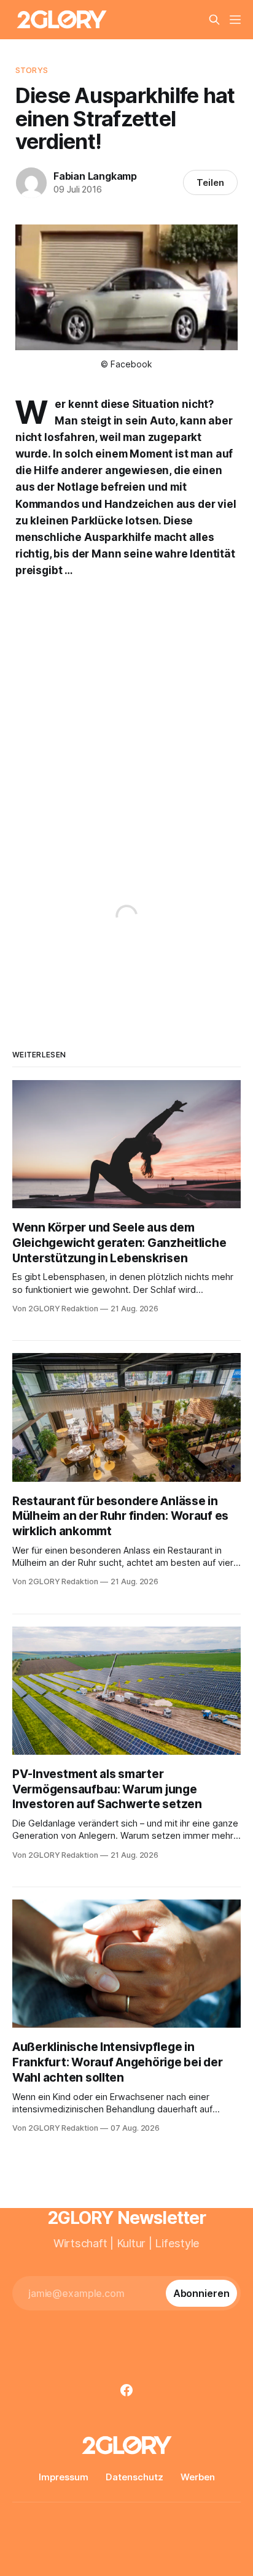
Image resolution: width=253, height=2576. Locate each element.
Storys (32, 70)
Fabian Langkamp (95, 176)
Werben (198, 2477)
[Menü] (235, 20)
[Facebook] (126, 2390)
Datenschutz (134, 2477)
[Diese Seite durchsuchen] (214, 20)
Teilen (210, 182)
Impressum (64, 2477)
